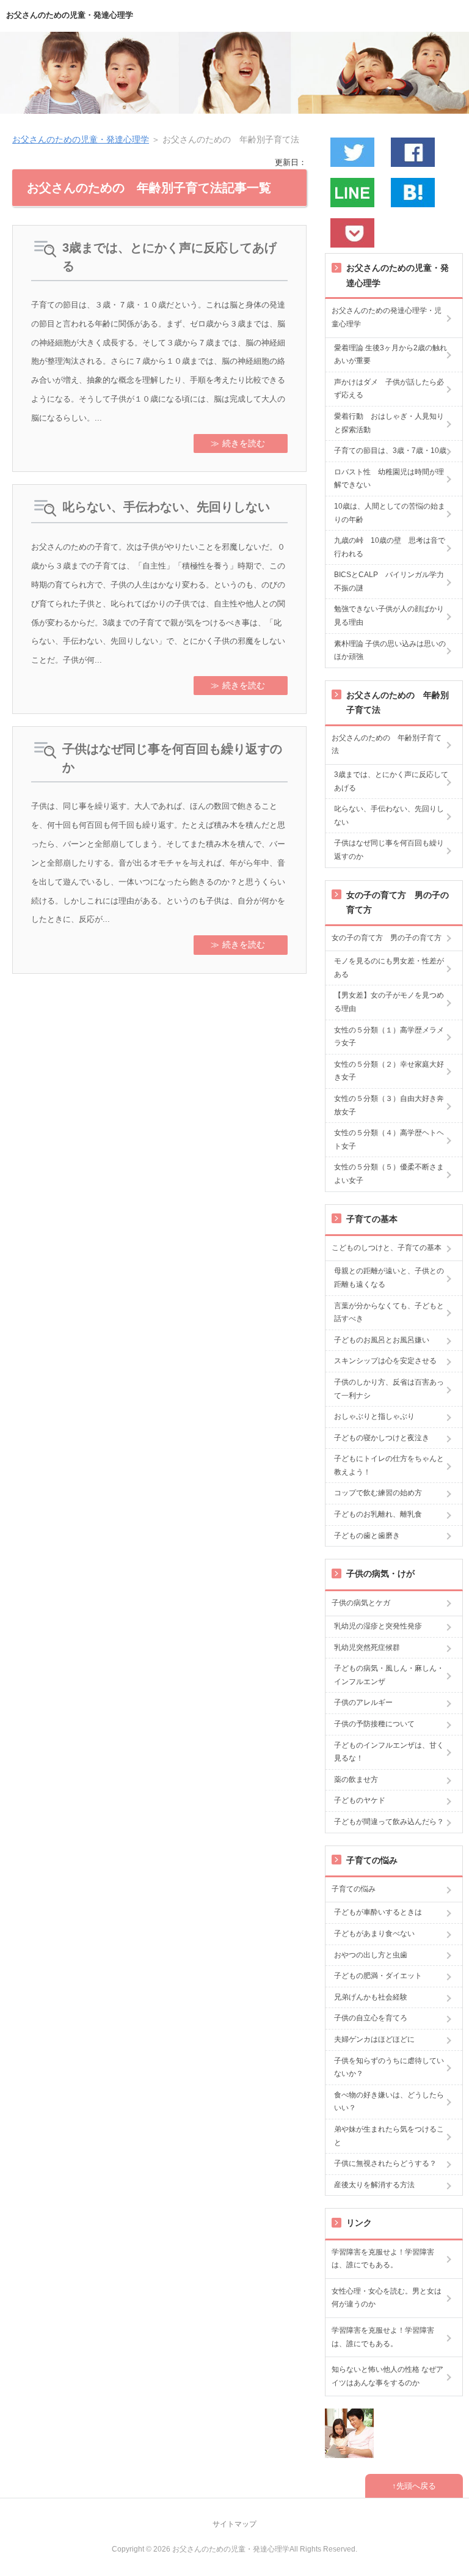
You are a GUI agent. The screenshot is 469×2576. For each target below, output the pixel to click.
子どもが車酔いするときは (378, 1912)
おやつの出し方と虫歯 (371, 1955)
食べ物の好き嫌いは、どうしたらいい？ (389, 2102)
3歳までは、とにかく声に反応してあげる (169, 257)
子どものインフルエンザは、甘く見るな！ (389, 1752)
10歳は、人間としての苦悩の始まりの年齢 (390, 513)
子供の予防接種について (374, 1724)
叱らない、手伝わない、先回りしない (166, 507)
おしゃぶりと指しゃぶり (374, 1416)
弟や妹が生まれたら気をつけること (389, 2136)
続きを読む (244, 443)
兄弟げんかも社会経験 (371, 1997)
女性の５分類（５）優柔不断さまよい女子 (389, 1174)
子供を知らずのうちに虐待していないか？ (389, 2067)
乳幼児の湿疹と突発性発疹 (378, 1626)
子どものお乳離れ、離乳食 (378, 1514)
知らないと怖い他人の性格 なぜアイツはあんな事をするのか (387, 2376)
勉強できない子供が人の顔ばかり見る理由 (389, 616)
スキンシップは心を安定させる (385, 1361)
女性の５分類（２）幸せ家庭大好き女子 (389, 1071)
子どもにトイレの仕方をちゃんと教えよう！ (389, 1465)
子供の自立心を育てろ (371, 2018)
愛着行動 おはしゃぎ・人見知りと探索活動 (389, 423)
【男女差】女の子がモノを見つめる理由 (389, 1002)
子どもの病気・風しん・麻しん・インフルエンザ (389, 1675)
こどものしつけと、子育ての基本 (387, 1248)
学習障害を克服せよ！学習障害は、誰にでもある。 (383, 2259)
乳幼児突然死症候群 (367, 1647)
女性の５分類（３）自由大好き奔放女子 (389, 1105)
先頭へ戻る (416, 2486)
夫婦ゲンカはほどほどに (374, 2039)
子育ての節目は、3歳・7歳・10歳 (390, 451)
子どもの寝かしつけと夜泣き (382, 1438)
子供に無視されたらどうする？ (385, 2163)
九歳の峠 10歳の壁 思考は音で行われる (390, 547)
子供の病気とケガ (361, 1603)
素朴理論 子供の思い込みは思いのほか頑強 (390, 650)
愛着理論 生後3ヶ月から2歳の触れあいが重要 (391, 355)
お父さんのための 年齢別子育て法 (387, 745)
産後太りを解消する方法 (374, 2185)
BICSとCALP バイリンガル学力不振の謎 (389, 581)
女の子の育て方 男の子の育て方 (387, 938)
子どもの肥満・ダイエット (378, 1976)
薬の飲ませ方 (356, 1779)
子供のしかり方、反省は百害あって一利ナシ (389, 1389)
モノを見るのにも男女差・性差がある (389, 968)
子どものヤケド (360, 1800)
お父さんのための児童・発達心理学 (70, 15)
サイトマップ (234, 2524)
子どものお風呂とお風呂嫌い (382, 1340)
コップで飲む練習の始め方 (378, 1493)
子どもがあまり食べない (374, 1934)
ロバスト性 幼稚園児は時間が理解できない (389, 479)
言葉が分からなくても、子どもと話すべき (389, 1312)
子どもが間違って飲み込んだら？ (389, 1822)
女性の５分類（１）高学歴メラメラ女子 (389, 1037)
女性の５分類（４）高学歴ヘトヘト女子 (389, 1139)
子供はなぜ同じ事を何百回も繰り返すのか (172, 758)
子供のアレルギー (363, 1702)
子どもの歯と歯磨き (367, 1536)
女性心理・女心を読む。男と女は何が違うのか (387, 2298)
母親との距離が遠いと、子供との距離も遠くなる (389, 1278)
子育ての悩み (354, 1889)
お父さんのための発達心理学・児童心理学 (387, 317)
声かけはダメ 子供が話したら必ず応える (389, 389)
